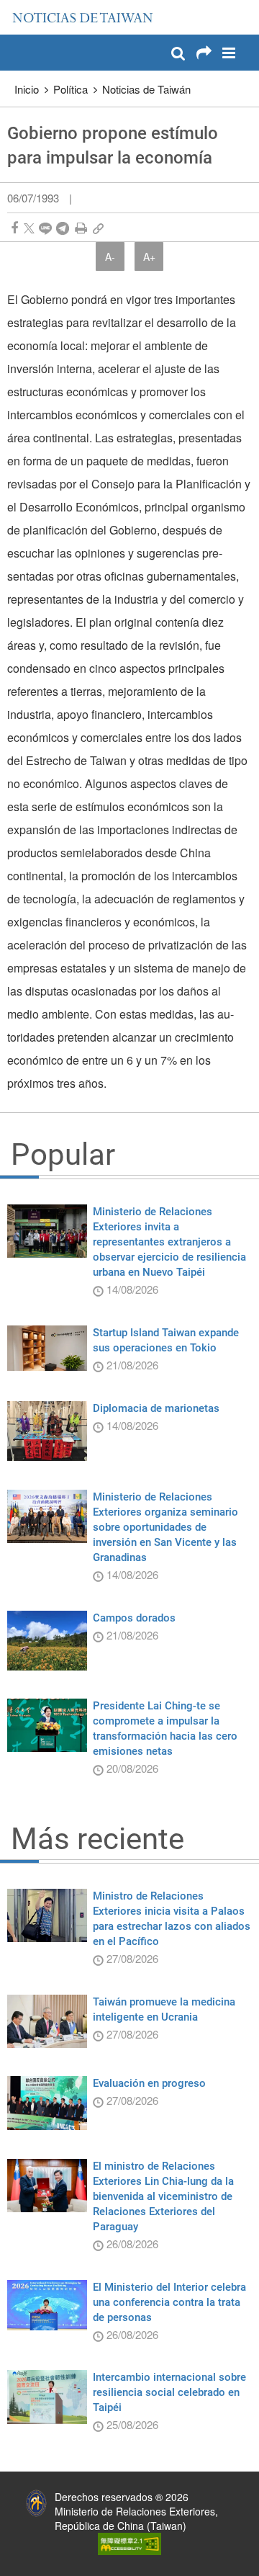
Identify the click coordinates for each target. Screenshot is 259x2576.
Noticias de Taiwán (146, 89)
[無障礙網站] (129, 2542)
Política (71, 89)
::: (15, 7)
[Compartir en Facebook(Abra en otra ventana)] (14, 228)
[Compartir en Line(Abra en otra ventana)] (45, 228)
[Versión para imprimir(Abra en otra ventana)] (81, 228)
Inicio (27, 89)
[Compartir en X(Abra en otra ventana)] (29, 228)
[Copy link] (98, 228)
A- (110, 256)
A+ (149, 256)
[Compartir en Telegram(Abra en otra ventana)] (63, 228)
